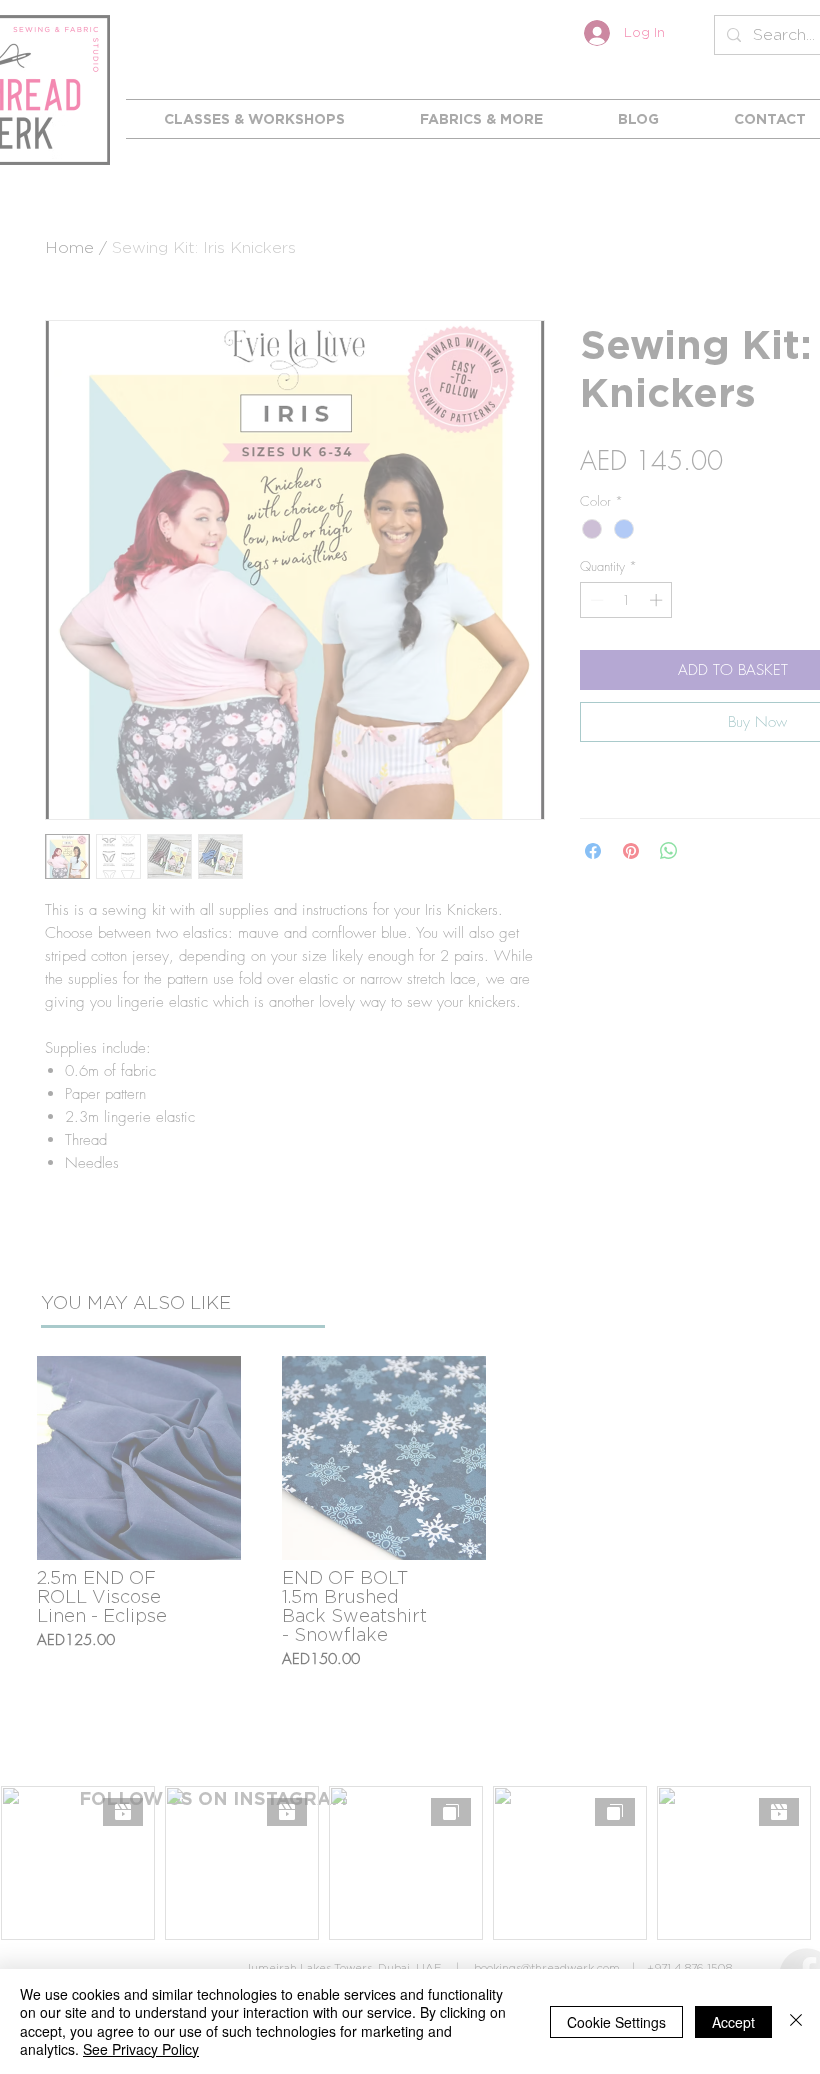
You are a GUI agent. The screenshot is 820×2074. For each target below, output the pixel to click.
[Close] (796, 2021)
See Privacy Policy (141, 2049)
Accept (733, 2022)
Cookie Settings (616, 2022)
